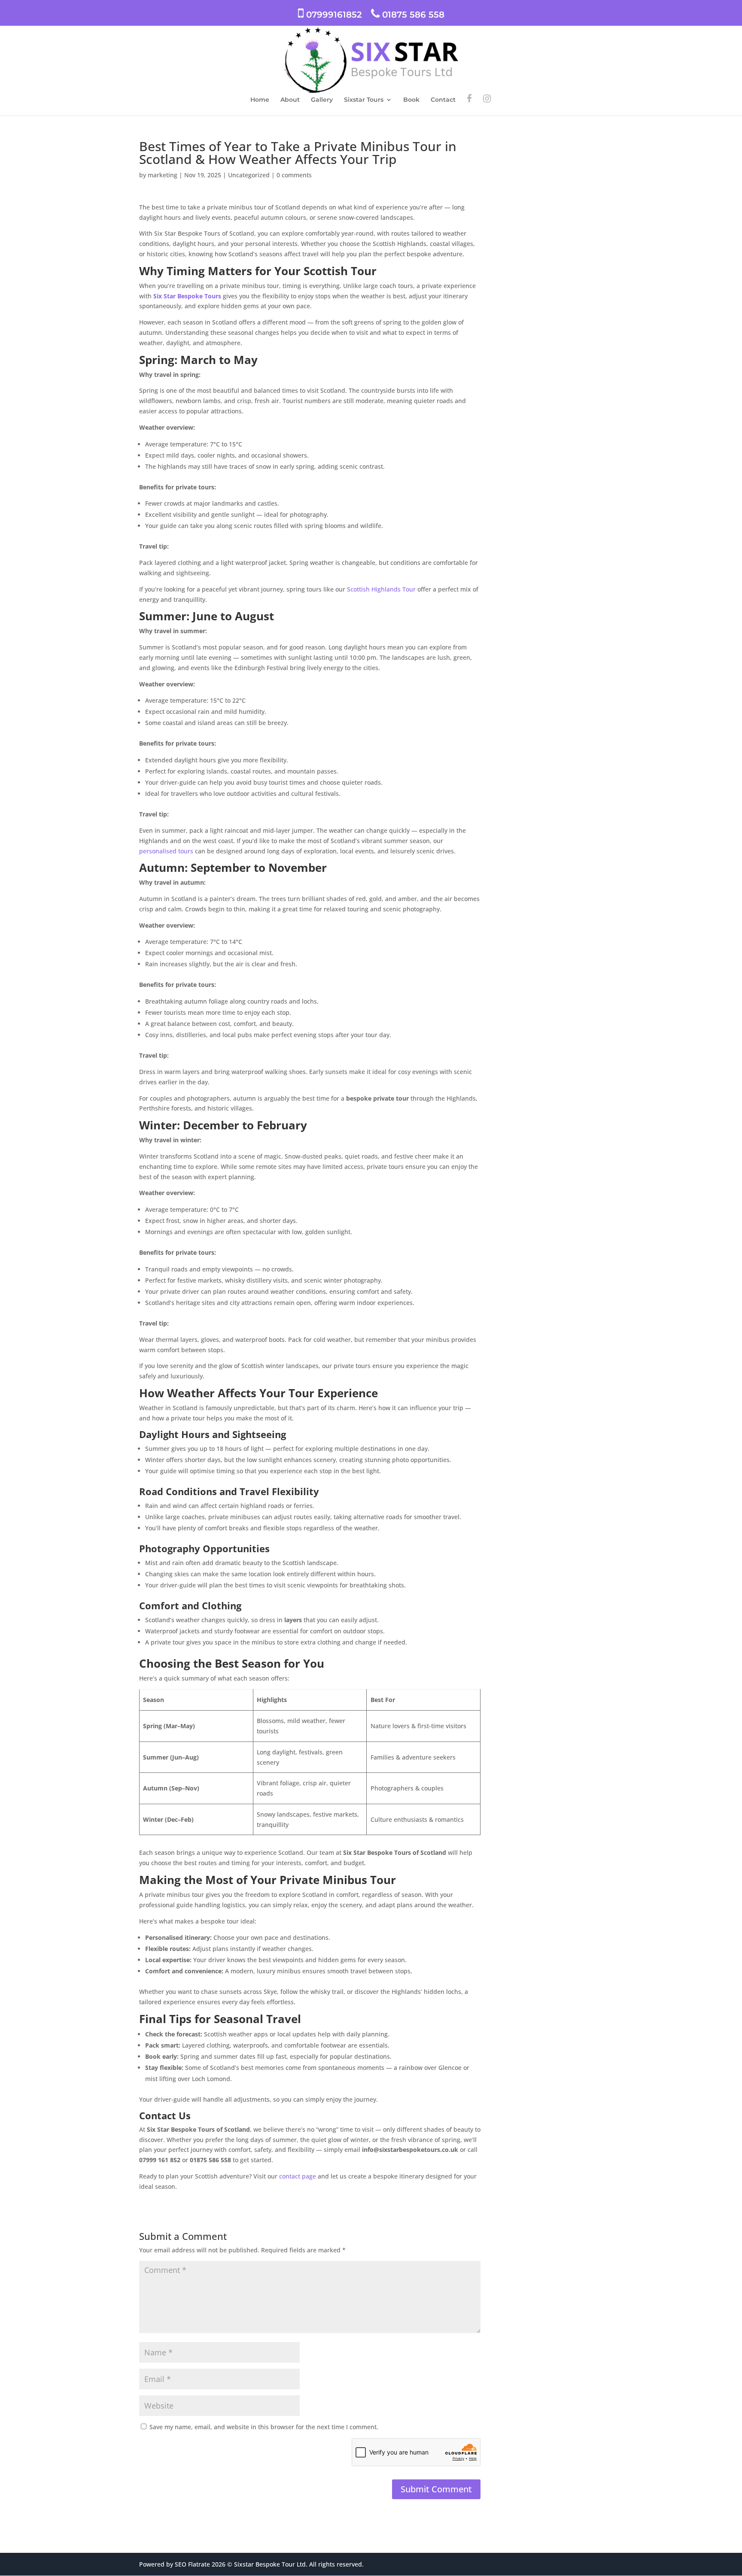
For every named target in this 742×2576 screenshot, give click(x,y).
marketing (163, 175)
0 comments (294, 175)
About (290, 100)
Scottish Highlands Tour (380, 589)
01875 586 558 (412, 15)
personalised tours (166, 851)
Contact (443, 100)
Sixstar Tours (364, 100)
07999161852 (333, 15)
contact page (297, 2176)
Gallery (322, 100)
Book (411, 100)
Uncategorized (249, 175)
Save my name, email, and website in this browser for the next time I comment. (264, 2427)
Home (260, 100)
